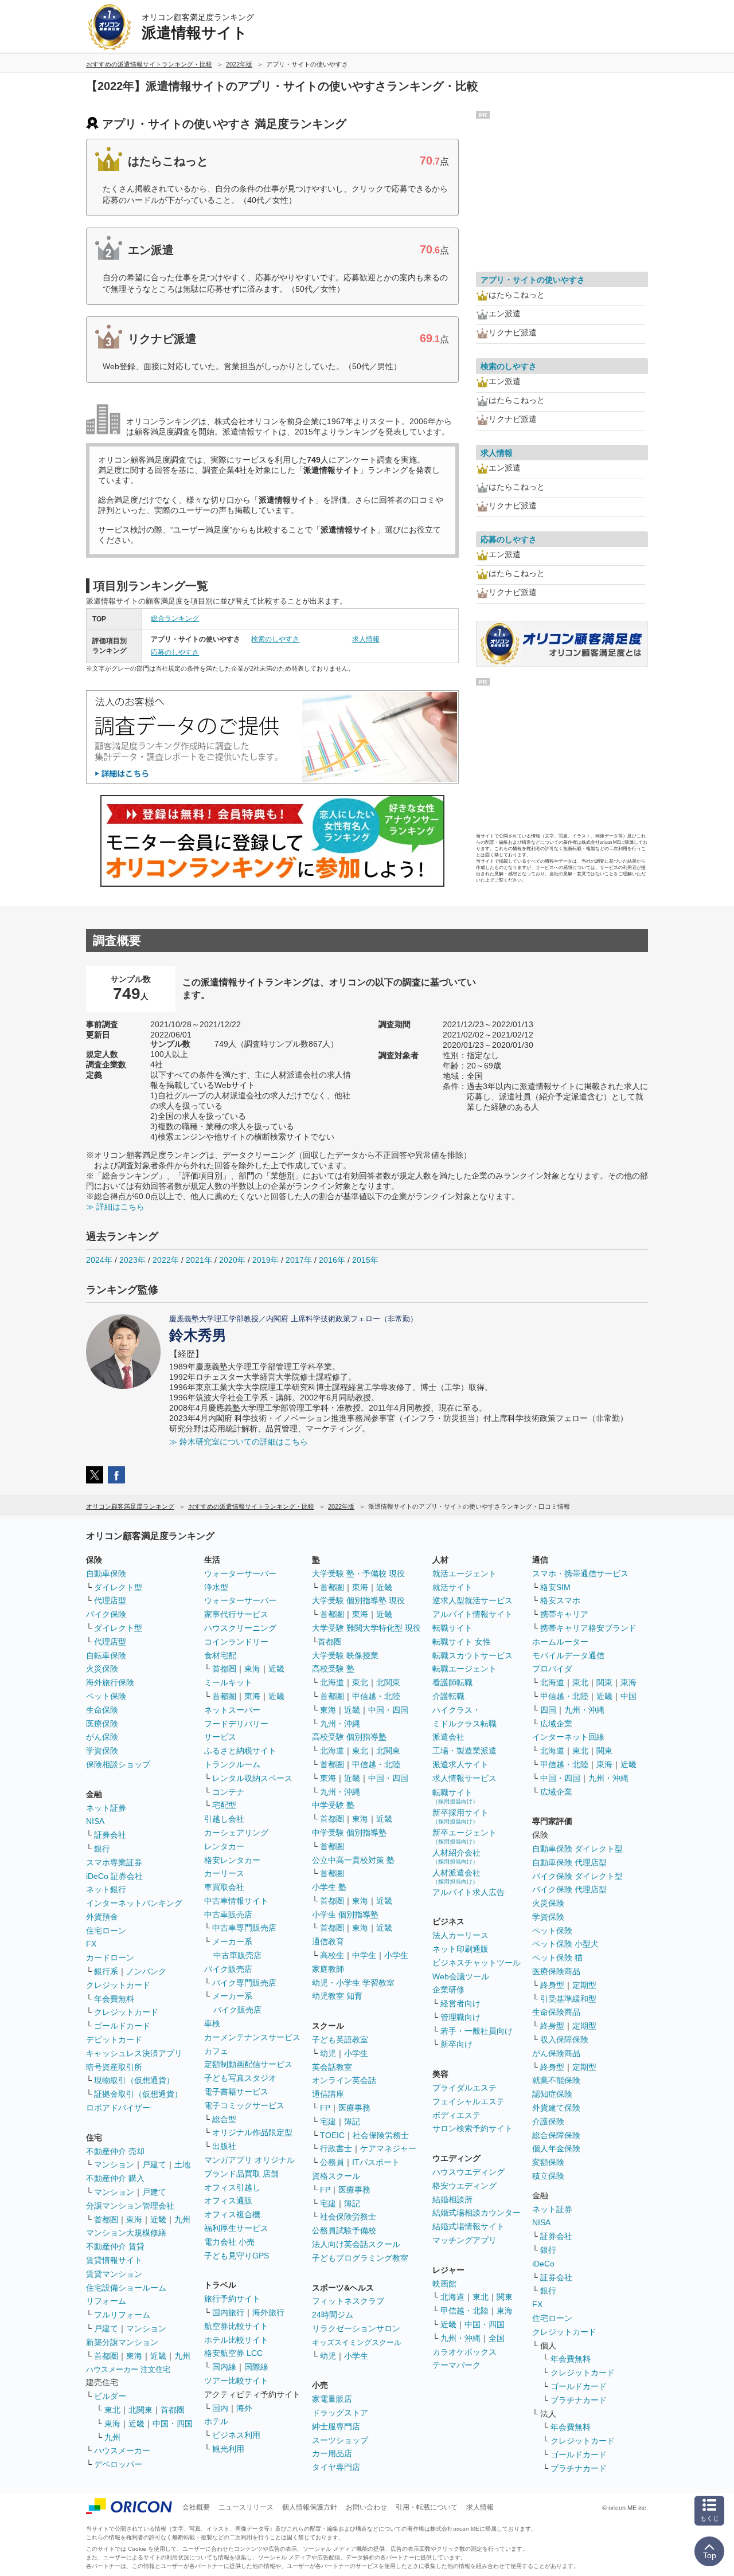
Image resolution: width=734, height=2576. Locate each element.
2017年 (299, 1260)
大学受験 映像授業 (345, 1655)
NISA (95, 1821)
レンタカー (224, 1846)
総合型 (224, 2119)
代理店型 (110, 1600)
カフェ (216, 2051)
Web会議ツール (461, 1976)
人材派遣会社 (456, 1876)
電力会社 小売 (229, 2242)
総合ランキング (175, 618)
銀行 (102, 1849)
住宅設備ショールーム (126, 2288)
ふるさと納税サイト (240, 1751)
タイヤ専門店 (336, 2467)
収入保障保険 (564, 2039)
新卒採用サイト (460, 1816)
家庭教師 (328, 1969)
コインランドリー (236, 1642)
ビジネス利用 (236, 2435)
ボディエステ (456, 2115)
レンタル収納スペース (252, 1778)
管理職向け (460, 2017)
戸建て (154, 2164)
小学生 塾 (329, 1887)
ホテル (216, 2421)
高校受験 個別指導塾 (349, 1737)
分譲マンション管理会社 (130, 2206)
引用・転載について (427, 2507)
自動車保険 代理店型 (569, 1862)
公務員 (332, 2162)
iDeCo (543, 2264)
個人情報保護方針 (310, 2507)
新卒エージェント (464, 1836)
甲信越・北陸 (376, 1696)
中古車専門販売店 (244, 1928)
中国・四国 (173, 2424)
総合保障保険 (556, 2135)
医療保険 (102, 1724)
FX (91, 1944)
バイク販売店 (228, 1969)
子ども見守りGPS (237, 2256)
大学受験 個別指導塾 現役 (358, 1600)
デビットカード (114, 2039)
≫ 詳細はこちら (115, 1207)
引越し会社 (224, 1819)
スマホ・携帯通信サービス (580, 1573)
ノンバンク (146, 1971)
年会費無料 (114, 1999)
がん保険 (102, 1737)
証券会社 (110, 1835)
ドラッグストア (340, 2413)
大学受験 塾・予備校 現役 (358, 1573)
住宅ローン (106, 1931)
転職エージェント (464, 1669)
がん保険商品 (556, 2053)
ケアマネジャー (388, 2148)
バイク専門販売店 (244, 1983)
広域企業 (556, 1724)
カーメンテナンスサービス (252, 2037)
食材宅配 (220, 1655)
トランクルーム (232, 1764)
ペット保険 (106, 1696)
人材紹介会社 (456, 1856)
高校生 (332, 1955)
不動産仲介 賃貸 (115, 2246)
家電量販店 (332, 2399)
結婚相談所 (452, 2199)
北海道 (332, 1682)
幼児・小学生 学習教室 (353, 1983)
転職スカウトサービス (473, 1655)
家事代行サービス (236, 1614)
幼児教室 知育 (337, 1996)
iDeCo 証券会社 (114, 1876)
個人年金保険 (556, 2148)
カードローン (110, 1958)
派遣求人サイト (460, 1764)
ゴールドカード (122, 2026)
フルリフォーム (122, 2315)
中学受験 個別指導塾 (349, 1833)
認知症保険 (552, 2094)
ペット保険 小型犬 (565, 1944)
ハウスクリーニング (240, 1628)
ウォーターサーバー (240, 1573)
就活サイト (452, 1587)
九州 (182, 2219)
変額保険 (548, 2162)
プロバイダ (552, 1669)
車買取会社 (224, 1887)
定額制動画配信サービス (248, 2064)
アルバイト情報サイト (473, 1614)
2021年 (199, 1260)
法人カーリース (460, 1935)
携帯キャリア (564, 1614)
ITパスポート (376, 2162)
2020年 (232, 1260)
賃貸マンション (114, 2274)
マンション (114, 2164)
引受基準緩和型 (568, 1999)
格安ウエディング (464, 2186)
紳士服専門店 (336, 2426)
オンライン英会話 (344, 2080)
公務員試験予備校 (344, 2230)
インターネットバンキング (134, 1903)
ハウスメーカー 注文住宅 (128, 2369)
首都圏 (106, 2219)
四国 (548, 1710)
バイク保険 (106, 1614)
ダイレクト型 (118, 1587)
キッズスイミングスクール (357, 2342)
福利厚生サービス (236, 2228)
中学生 (364, 1955)
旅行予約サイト (232, 2299)
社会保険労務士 (381, 2135)
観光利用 (228, 2449)
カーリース (224, 1873)
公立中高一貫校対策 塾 (353, 1860)
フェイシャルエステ (468, 2101)
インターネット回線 (568, 1737)
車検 (212, 2023)
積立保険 (548, 2176)
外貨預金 (102, 1917)
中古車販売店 (228, 1915)
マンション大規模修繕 (126, 2233)
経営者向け (460, 2003)
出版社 (224, 2146)
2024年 (99, 1260)
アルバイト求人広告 (468, 1892)
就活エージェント (464, 1573)
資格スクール (336, 2176)
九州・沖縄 (340, 1724)
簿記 (352, 2121)
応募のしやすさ (175, 652)
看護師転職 (452, 1682)
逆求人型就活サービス (473, 1600)
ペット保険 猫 (557, 1958)
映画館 (444, 2284)
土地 (182, 2164)
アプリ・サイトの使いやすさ (533, 280)
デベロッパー (118, 2464)
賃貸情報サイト (114, 2260)
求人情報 (366, 639)
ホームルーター (560, 1642)
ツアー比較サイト (236, 2381)
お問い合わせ (366, 2507)
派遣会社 (448, 1737)
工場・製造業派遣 (464, 1751)
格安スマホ (560, 1600)
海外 (244, 2408)
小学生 (396, 1955)
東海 (134, 2219)
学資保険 (102, 1751)
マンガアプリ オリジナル (249, 2160)
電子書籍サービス (236, 2092)
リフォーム (106, 2301)
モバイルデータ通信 (568, 1655)
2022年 (166, 1260)
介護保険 (548, 2121)
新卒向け (456, 2044)
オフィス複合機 (232, 2214)
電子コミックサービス (244, 2105)
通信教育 (328, 1941)
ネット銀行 (106, 1889)
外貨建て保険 (556, 2108)
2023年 (132, 1260)
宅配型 (224, 1805)
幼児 (328, 2053)
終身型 (552, 1985)
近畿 (158, 2219)
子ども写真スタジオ (240, 2078)
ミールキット (228, 1682)
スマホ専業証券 (114, 1862)
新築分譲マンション (122, 2342)
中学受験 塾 (333, 1805)
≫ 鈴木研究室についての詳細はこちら (239, 1442)
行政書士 (336, 2148)
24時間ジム (333, 2315)
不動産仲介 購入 (115, 2178)
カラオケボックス (464, 2352)
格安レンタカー (232, 1860)
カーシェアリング (236, 1833)
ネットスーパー (232, 1710)
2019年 (266, 1260)
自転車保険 (106, 1655)
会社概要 (196, 2507)
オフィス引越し (232, 2187)
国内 (220, 2408)
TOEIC (332, 2135)
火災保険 (102, 1669)
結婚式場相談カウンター (477, 2213)
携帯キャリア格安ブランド (588, 1628)
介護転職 (448, 1696)
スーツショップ (340, 2440)
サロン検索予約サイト (473, 2128)
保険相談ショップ (118, 1764)
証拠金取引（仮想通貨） (138, 2094)
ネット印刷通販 (460, 1949)
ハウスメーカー (122, 2450)
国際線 (256, 2367)
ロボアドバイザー (118, 2108)
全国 (497, 2338)
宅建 (328, 2121)
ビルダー (110, 2396)
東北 (112, 2410)
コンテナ (228, 1792)
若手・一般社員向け (477, 2031)
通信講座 (328, 2094)
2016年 (332, 1260)
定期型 (584, 1985)
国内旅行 (228, 2312)
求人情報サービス (464, 1778)
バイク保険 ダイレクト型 (577, 1876)
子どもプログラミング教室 (360, 2258)
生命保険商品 (556, 2012)
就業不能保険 (556, 2080)
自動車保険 (106, 1573)
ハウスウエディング (468, 2172)
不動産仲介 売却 (115, 2151)
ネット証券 (106, 1808)
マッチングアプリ (464, 2240)
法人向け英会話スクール (356, 2244)
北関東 (140, 2410)
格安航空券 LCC (233, 2353)
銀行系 (106, 1971)
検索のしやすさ (275, 639)
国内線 (224, 2367)
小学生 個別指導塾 (345, 1915)
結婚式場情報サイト (468, 2226)
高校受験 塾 (333, 1669)
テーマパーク (456, 2365)
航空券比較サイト (236, 2326)
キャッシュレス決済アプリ (134, 2053)
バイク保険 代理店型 (569, 1889)
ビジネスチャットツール (477, 1963)
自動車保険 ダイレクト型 (577, 1849)
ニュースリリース (246, 2507)
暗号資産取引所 (114, 2067)
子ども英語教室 (340, 2039)
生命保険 (102, 1710)
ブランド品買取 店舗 (241, 2174)
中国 (628, 1696)
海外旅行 (268, 2312)
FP (325, 2108)
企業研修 (448, 1990)
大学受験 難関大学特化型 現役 (366, 1628)
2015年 (365, 1260)
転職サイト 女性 (462, 1642)
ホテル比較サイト (236, 2340)
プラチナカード (579, 2400)
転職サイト (452, 1628)
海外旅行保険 (110, 1682)
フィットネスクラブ (348, 2301)
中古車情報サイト (236, 1901)
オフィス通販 (228, 2201)
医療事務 (354, 2108)
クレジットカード (118, 1985)
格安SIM (555, 1587)
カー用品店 (332, 2453)
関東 (505, 2297)
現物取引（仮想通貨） (134, 2080)
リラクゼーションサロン (356, 2328)
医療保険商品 (556, 1971)
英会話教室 (332, 2067)
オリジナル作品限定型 (252, 2132)
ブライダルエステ (464, 2088)
